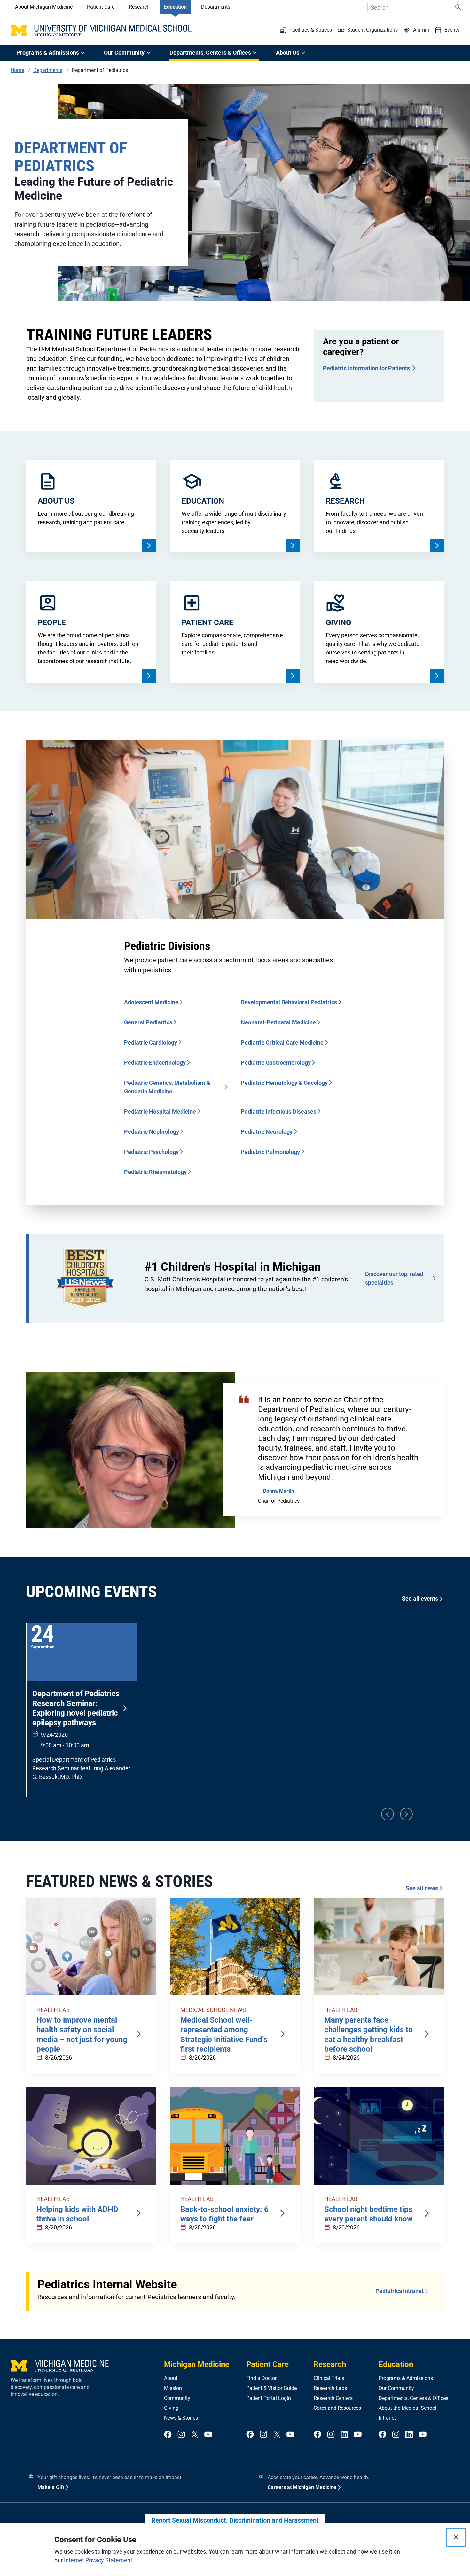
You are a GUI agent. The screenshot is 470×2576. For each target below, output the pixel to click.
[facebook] (168, 2435)
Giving (171, 2408)
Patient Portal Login (269, 2398)
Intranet (387, 2418)
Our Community (396, 2388)
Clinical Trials (329, 2378)
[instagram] (181, 2435)
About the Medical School (407, 2408)
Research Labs (330, 2388)
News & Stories (181, 2418)
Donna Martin (279, 1491)
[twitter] (195, 2435)
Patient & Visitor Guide (271, 2388)
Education (175, 7)
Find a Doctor (261, 2378)
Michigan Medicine (197, 2364)
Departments (216, 7)
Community (177, 2398)
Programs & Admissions (406, 2378)
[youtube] (208, 2435)
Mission (173, 2388)
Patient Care (101, 7)
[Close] (456, 2537)
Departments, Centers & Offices (413, 2398)
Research (139, 7)
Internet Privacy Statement (98, 2560)
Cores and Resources (337, 2408)
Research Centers (333, 2398)
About (171, 2378)
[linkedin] (344, 2435)
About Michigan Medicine (44, 7)
